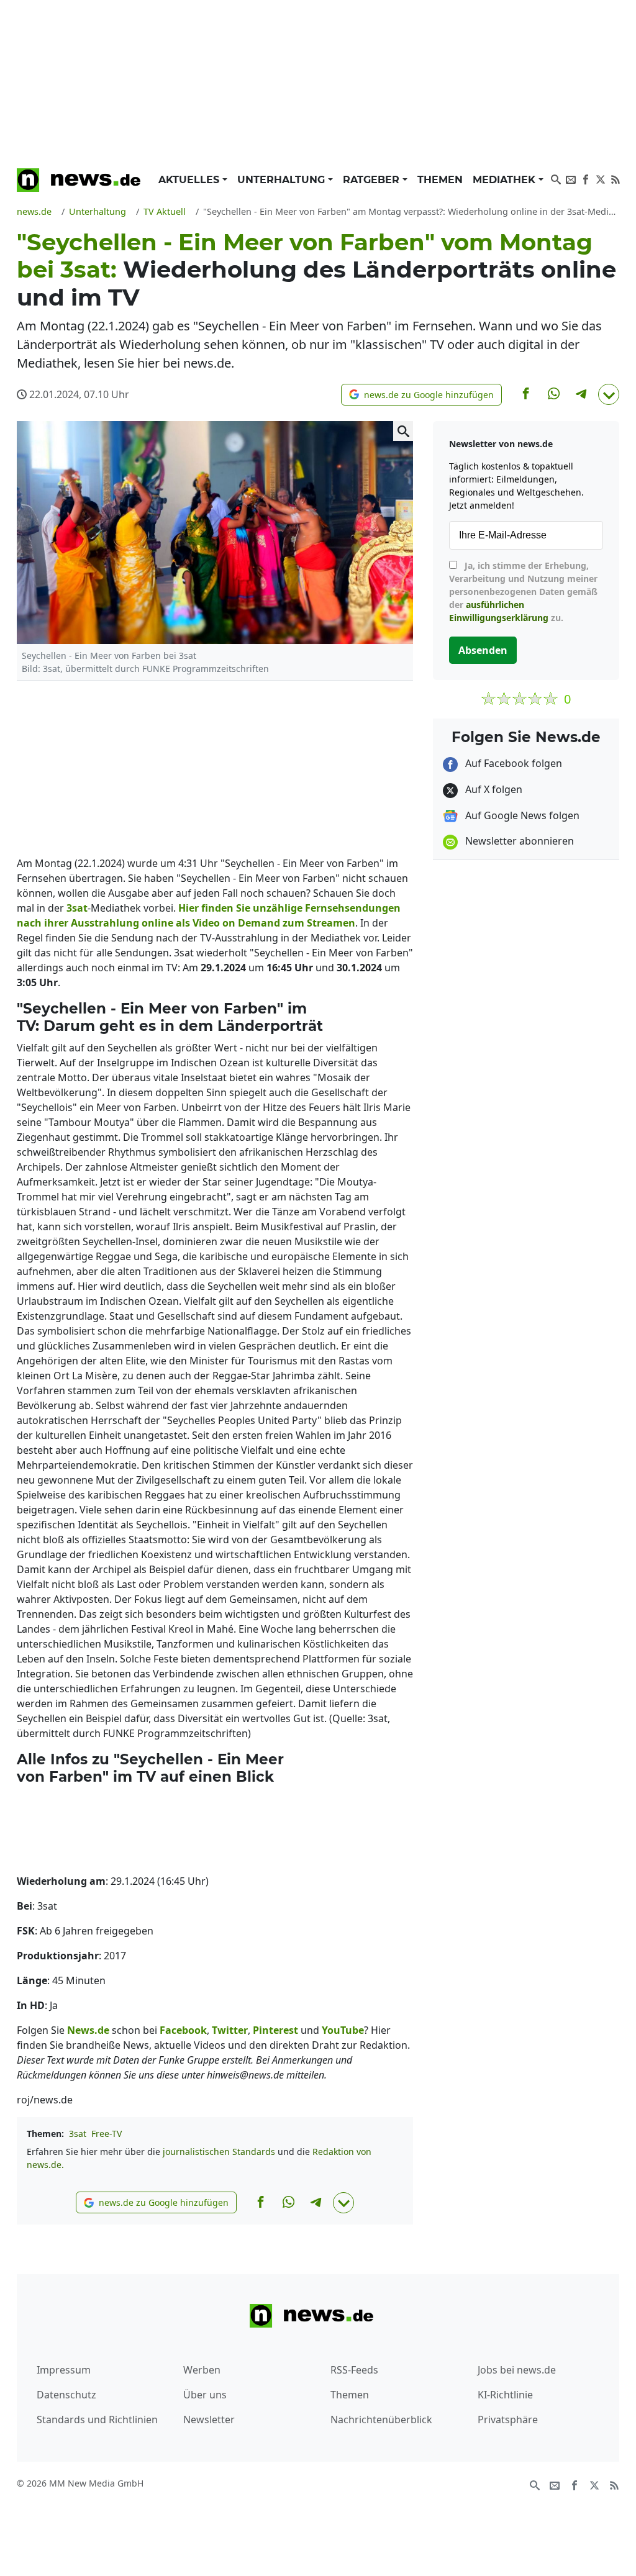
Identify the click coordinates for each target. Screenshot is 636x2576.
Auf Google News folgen (521, 815)
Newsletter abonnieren (518, 841)
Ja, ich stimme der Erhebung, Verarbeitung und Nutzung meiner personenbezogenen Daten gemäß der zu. (523, 592)
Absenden (483, 650)
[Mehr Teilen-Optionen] (609, 394)
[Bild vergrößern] (403, 431)
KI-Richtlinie (505, 2395)
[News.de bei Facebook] (586, 178)
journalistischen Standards (219, 2152)
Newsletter (209, 2420)
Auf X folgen (493, 789)
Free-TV (107, 2134)
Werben (202, 2370)
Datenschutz (66, 2395)
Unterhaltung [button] (283, 180)
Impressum (64, 2370)
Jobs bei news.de (517, 2370)
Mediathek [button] (506, 180)
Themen (440, 180)
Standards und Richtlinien (97, 2420)
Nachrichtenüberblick (381, 2420)
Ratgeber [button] (373, 180)
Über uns (205, 2395)
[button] (421, 395)
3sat (78, 2134)
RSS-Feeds (354, 2370)
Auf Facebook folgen (512, 763)
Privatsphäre (508, 2420)
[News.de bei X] (601, 178)
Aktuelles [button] (190, 180)
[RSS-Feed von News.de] (616, 178)
